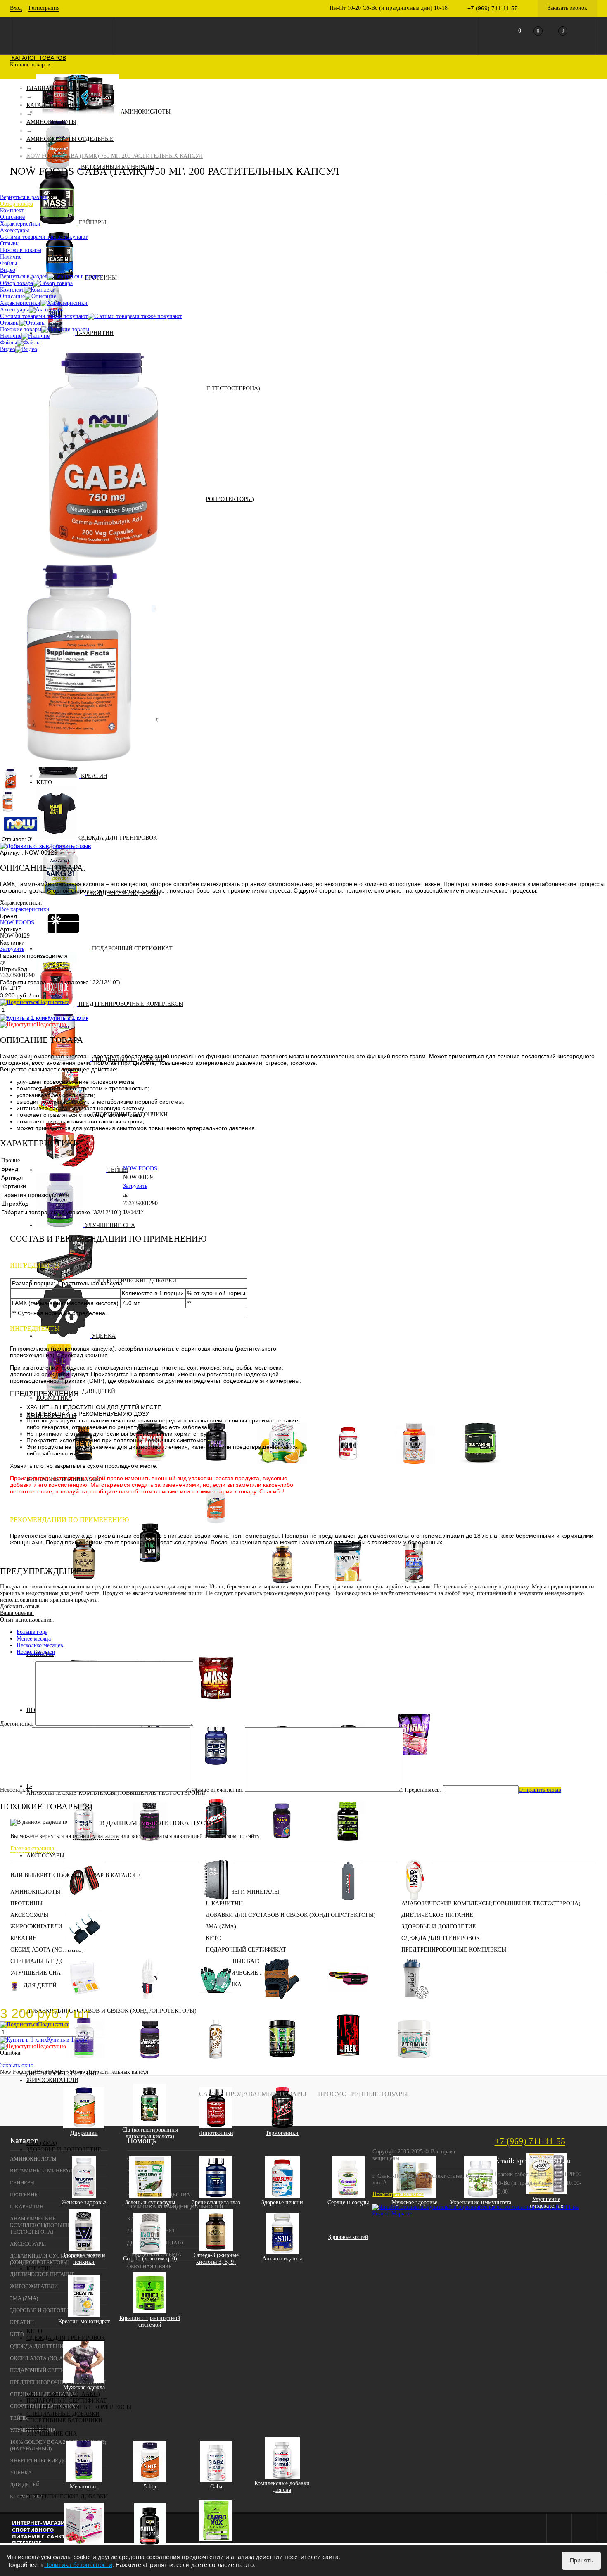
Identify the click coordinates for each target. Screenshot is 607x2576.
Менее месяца (34, 1639)
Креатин (94, 776)
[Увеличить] (103, 557)
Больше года (32, 1632)
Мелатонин (84, 2487)
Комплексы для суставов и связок (348, 2064)
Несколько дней (36, 1652)
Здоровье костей (348, 2237)
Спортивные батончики (64, 2420)
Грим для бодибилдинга (150, 1884)
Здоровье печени (282, 2202)
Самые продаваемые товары (253, 2094)
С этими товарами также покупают (44, 316)
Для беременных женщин (156, 1598)
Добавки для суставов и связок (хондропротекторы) (111, 2011)
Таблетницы (84, 2004)
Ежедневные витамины (156, 1608)
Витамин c (222, 1561)
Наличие (11, 336)
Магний (222, 1614)
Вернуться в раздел (24, 277)
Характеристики (20, 303)
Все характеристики (25, 909)
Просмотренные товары (363, 2094)
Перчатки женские (216, 2004)
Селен (222, 1621)
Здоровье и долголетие (64, 2150)
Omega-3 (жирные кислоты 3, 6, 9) (216, 2259)
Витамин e (222, 1575)
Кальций (222, 1608)
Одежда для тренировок (118, 838)
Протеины (26, 1903)
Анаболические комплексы (216, 1846)
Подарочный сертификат (132, 948)
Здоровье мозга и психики (84, 2259)
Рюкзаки (282, 1884)
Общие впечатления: (217, 1790)
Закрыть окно (17, 2065)
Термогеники (282, 2133)
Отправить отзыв (540, 1790)
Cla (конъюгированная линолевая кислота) (150, 2133)
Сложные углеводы (216, 1703)
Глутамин (480, 1469)
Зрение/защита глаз (216, 2202)
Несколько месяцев (40, 1645)
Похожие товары (21, 329)
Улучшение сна (110, 1225)
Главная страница (32, 1848)
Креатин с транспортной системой (150, 2321)
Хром (222, 1628)
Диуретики (84, 2133)
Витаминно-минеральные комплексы (150, 1571)
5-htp (150, 2487)
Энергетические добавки (67, 2496)
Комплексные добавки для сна (282, 2487)
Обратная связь (149, 2266)
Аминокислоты (146, 112)
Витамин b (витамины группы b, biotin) (222, 1552)
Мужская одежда (84, 2387)
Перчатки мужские (282, 2004)
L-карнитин (95, 333)
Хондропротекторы (282, 2064)
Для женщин (156, 1581)
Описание (12, 296)
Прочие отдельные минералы (222, 1644)
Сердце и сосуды (348, 2202)
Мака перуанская (282, 1846)
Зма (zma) (42, 2143)
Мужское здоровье (414, 2202)
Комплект (12, 290)
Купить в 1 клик (68, 1018)
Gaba (216, 2487)
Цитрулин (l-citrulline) (414, 1469)
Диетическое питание (437, 1915)
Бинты (84, 1905)
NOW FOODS (17, 922)
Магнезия (414, 1905)
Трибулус (348, 1846)
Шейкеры (414, 2004)
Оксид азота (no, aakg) (63, 2394)
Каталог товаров (38, 58)
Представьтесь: (423, 1790)
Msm (414, 2064)
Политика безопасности (78, 2565)
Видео (8, 349)
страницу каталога (96, 1836)
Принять (581, 2560)
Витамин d (222, 1568)
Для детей (40, 1986)
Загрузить (12, 949)
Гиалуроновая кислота (84, 2064)
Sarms (150, 1846)
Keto (44, 782)
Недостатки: (15, 1790)
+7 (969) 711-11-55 (530, 2141)
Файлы (8, 343)
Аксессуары (45, 1855)
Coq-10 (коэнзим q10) (150, 2259)
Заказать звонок (567, 8)
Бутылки (348, 1905)
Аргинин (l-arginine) (348, 1469)
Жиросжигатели (52, 2080)
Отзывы (10, 323)
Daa (84, 1846)
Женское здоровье (84, 2202)
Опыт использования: (27, 1620)
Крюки (84, 1955)
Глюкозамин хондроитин (150, 2064)
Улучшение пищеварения (547, 2202)
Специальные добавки (128, 1059)
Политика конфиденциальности (175, 2207)
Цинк (222, 1634)
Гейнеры (92, 222)
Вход (16, 8)
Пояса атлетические (348, 2004)
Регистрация (44, 8)
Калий (222, 1601)
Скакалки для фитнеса (480, 1884)
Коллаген (216, 2064)
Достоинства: (17, 1724)
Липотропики (216, 2133)
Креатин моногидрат (84, 2321)
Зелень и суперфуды (150, 2202)
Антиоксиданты (282, 2259)
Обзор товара (17, 283)
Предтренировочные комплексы (131, 1004)
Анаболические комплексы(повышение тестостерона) (491, 1903)
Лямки (150, 2004)
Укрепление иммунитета (480, 2202)
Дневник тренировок (216, 1905)
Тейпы (118, 1170)
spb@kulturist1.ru (544, 2161)
